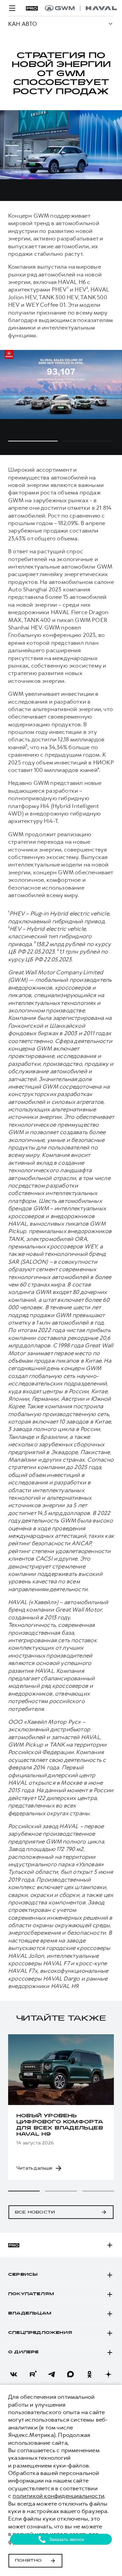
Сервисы (23, 2275)
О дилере (24, 2352)
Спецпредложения (40, 2333)
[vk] (14, 2374)
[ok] (89, 2374)
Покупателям (31, 2294)
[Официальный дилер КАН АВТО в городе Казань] (81, 8)
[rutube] (33, 2374)
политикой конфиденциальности (58, 2496)
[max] (70, 2374)
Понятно (28, 2561)
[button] (24, 2191)
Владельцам (30, 2313)
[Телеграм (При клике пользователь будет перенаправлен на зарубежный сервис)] (52, 2374)
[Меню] (12, 8)
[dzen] (108, 2374)
